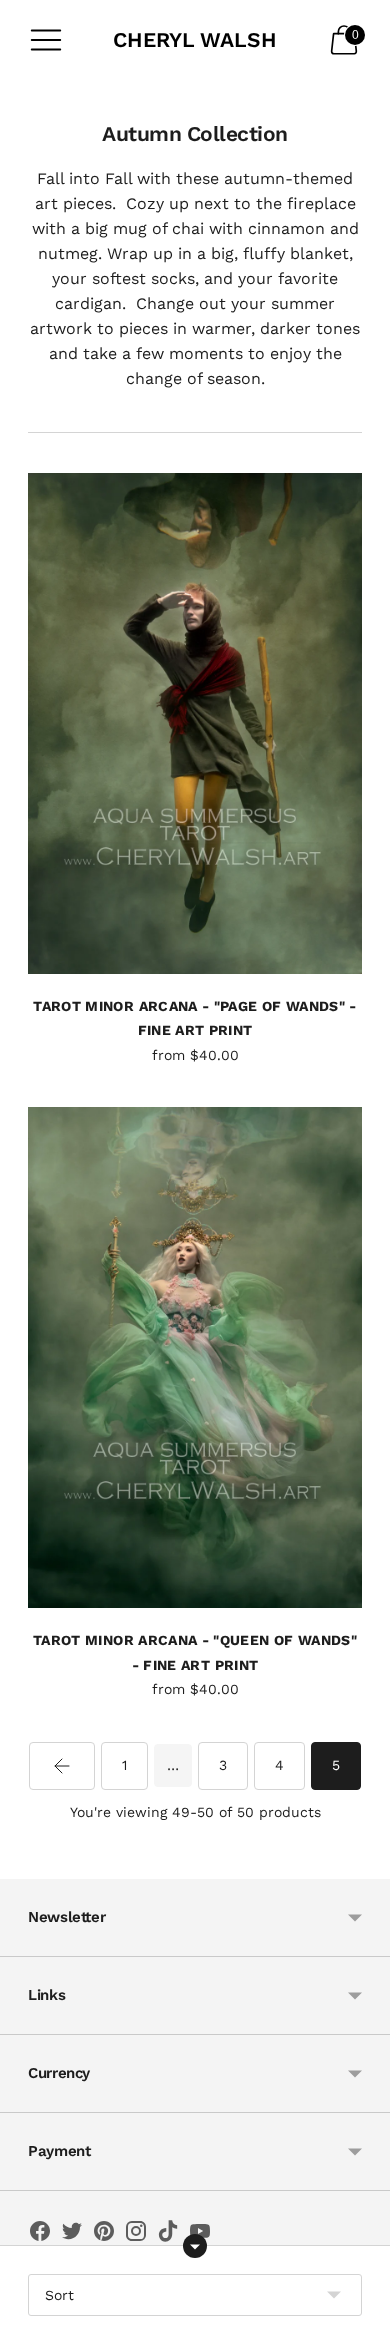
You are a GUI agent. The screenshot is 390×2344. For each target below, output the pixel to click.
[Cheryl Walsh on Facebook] (40, 2235)
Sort (59, 2295)
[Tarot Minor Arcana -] (195, 723)
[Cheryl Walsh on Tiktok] (168, 2235)
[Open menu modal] (46, 40)
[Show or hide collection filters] (195, 2246)
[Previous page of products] (62, 1766)
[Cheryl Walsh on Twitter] (72, 2235)
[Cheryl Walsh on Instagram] (136, 2235)
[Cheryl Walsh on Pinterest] (104, 2235)
